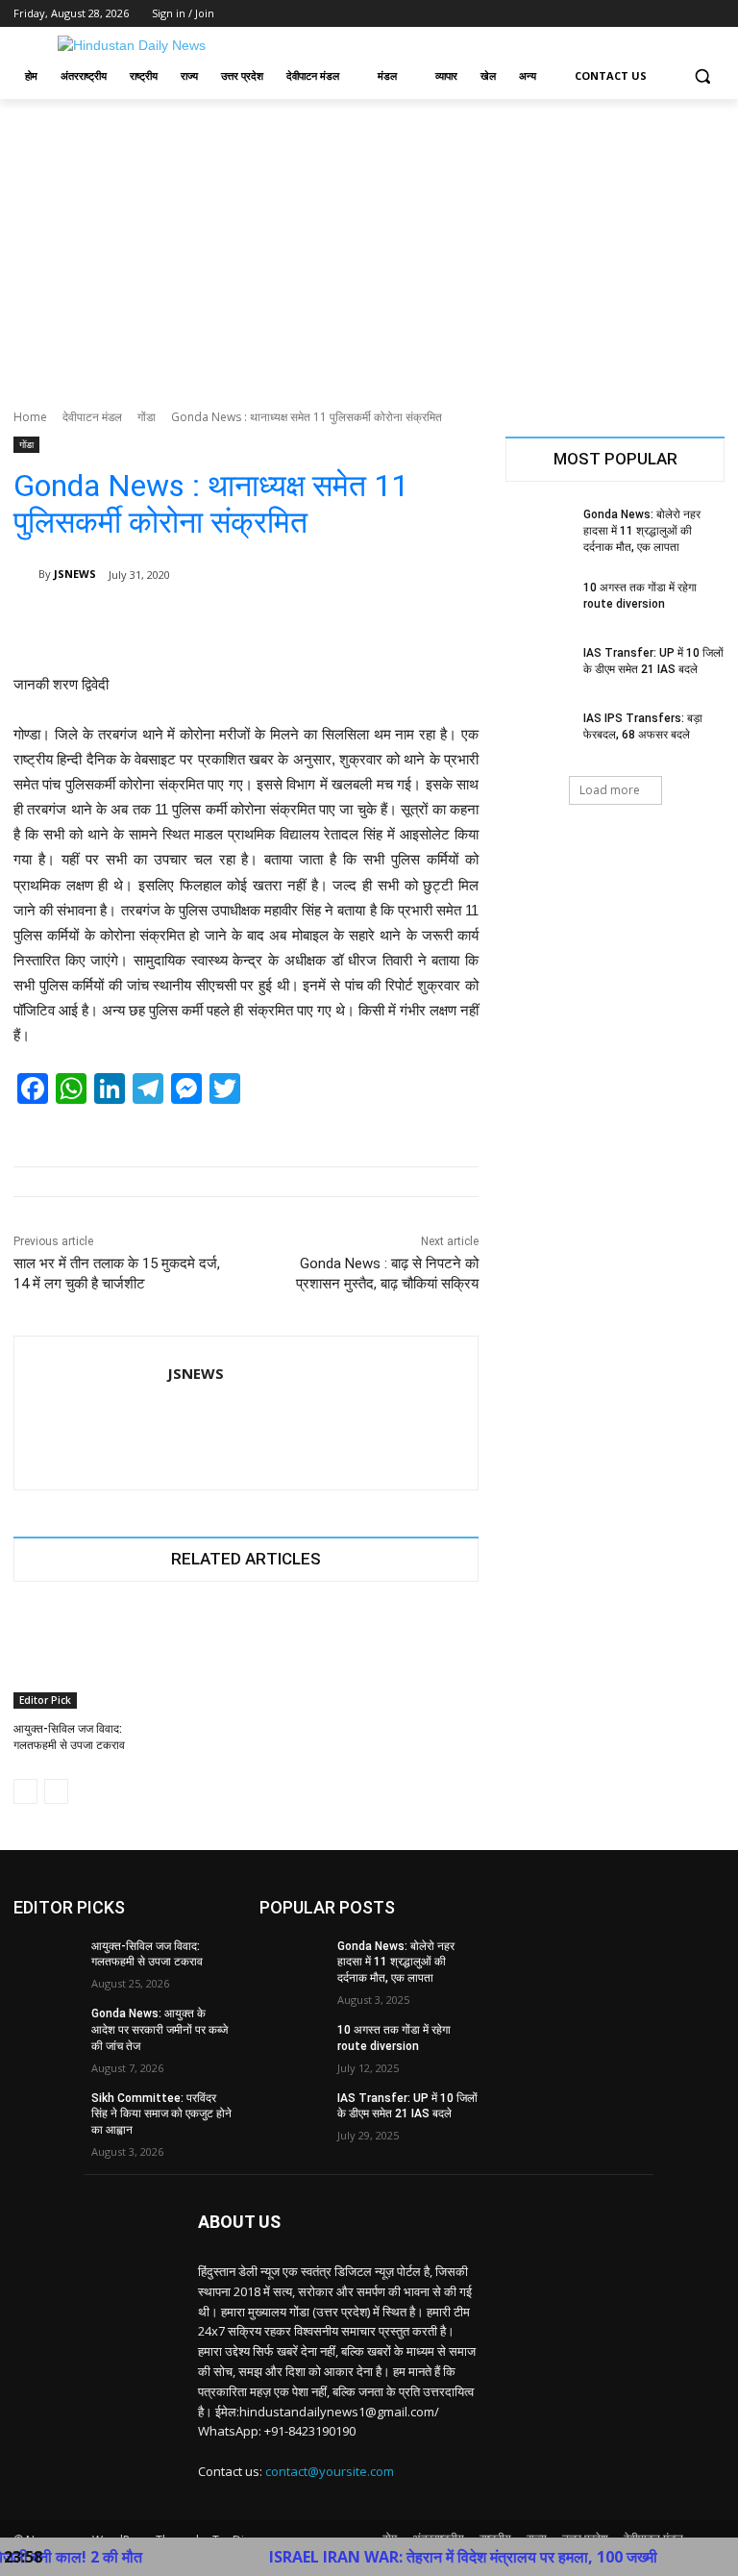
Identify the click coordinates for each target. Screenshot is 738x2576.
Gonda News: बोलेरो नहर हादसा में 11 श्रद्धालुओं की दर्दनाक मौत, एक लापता (642, 531)
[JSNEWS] (26, 574)
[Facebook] (607, 14)
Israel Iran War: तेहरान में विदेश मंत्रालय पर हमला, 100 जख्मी (419, 2557)
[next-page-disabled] (56, 1791)
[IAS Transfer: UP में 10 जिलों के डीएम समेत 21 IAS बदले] (538, 668)
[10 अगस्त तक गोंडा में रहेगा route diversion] (538, 603)
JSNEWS (75, 574)
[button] (702, 76)
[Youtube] (713, 14)
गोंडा (147, 417)
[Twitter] (661, 14)
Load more (610, 790)
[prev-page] (25, 1791)
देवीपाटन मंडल (92, 417)
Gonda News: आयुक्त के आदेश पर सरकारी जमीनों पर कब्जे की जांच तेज (160, 2030)
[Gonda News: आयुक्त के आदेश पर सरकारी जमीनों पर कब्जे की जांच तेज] (46, 2029)
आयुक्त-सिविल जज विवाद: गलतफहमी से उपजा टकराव (147, 1954)
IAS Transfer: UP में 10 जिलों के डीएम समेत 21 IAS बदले (407, 2106)
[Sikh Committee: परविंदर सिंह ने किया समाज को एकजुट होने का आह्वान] (46, 2113)
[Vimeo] (687, 14)
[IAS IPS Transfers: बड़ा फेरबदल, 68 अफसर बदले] (538, 734)
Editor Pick (45, 1700)
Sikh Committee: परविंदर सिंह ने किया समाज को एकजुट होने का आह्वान (161, 2114)
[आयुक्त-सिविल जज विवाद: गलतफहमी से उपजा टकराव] (86, 1658)
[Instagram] (634, 14)
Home (30, 417)
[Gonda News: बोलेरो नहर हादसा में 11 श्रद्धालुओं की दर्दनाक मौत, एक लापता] (538, 530)
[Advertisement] (369, 243)
